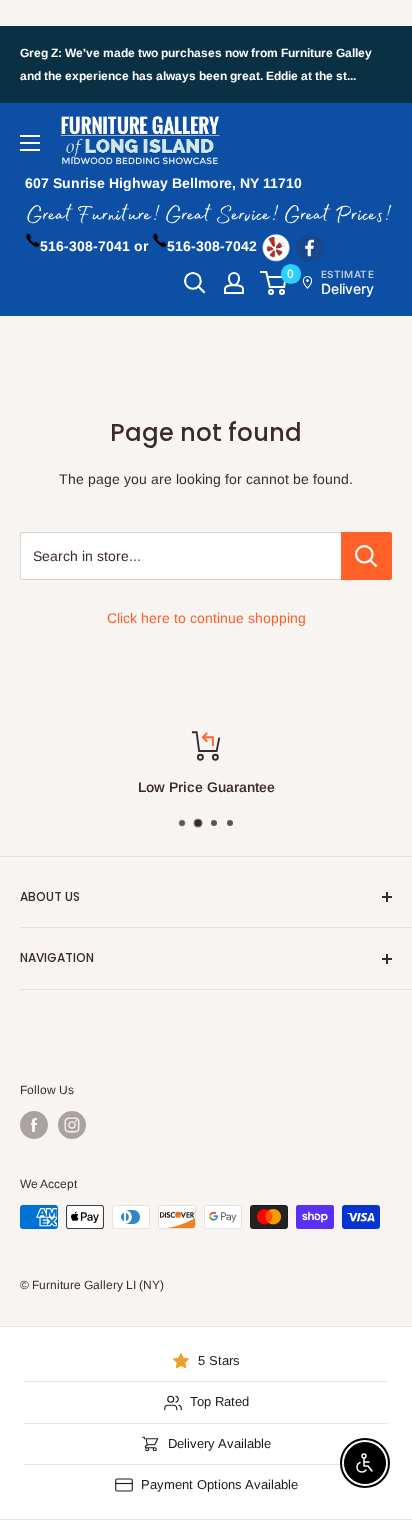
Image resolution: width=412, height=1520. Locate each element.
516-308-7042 (212, 246)
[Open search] (195, 283)
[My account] (234, 283)
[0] (274, 283)
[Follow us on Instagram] (72, 1125)
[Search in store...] (366, 556)
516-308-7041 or (94, 246)
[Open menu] (30, 143)
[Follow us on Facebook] (34, 1125)
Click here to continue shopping (206, 618)
